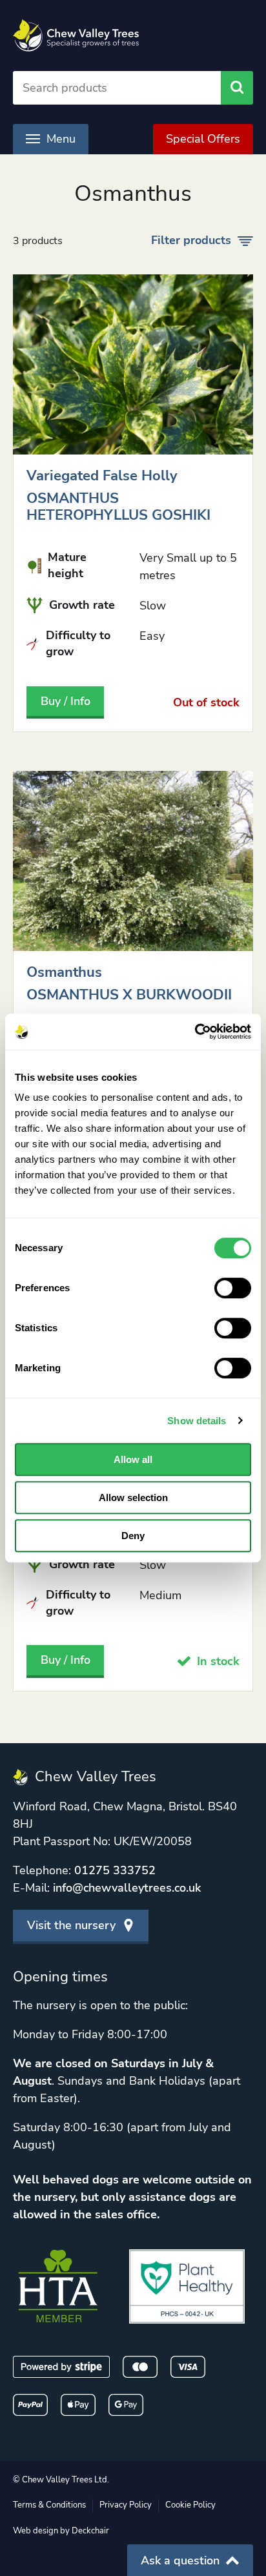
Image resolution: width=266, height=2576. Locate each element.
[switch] (233, 1288)
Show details (197, 1421)
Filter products (191, 240)
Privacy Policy (126, 2505)
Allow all (133, 1459)
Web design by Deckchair (61, 2531)
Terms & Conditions (49, 2505)
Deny (133, 1536)
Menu (61, 139)
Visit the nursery (71, 1925)
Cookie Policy (190, 2505)
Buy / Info (66, 701)
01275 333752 (115, 1870)
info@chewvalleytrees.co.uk (127, 1888)
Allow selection (133, 1498)
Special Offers (203, 139)
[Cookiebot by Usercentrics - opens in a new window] (195, 1032)
